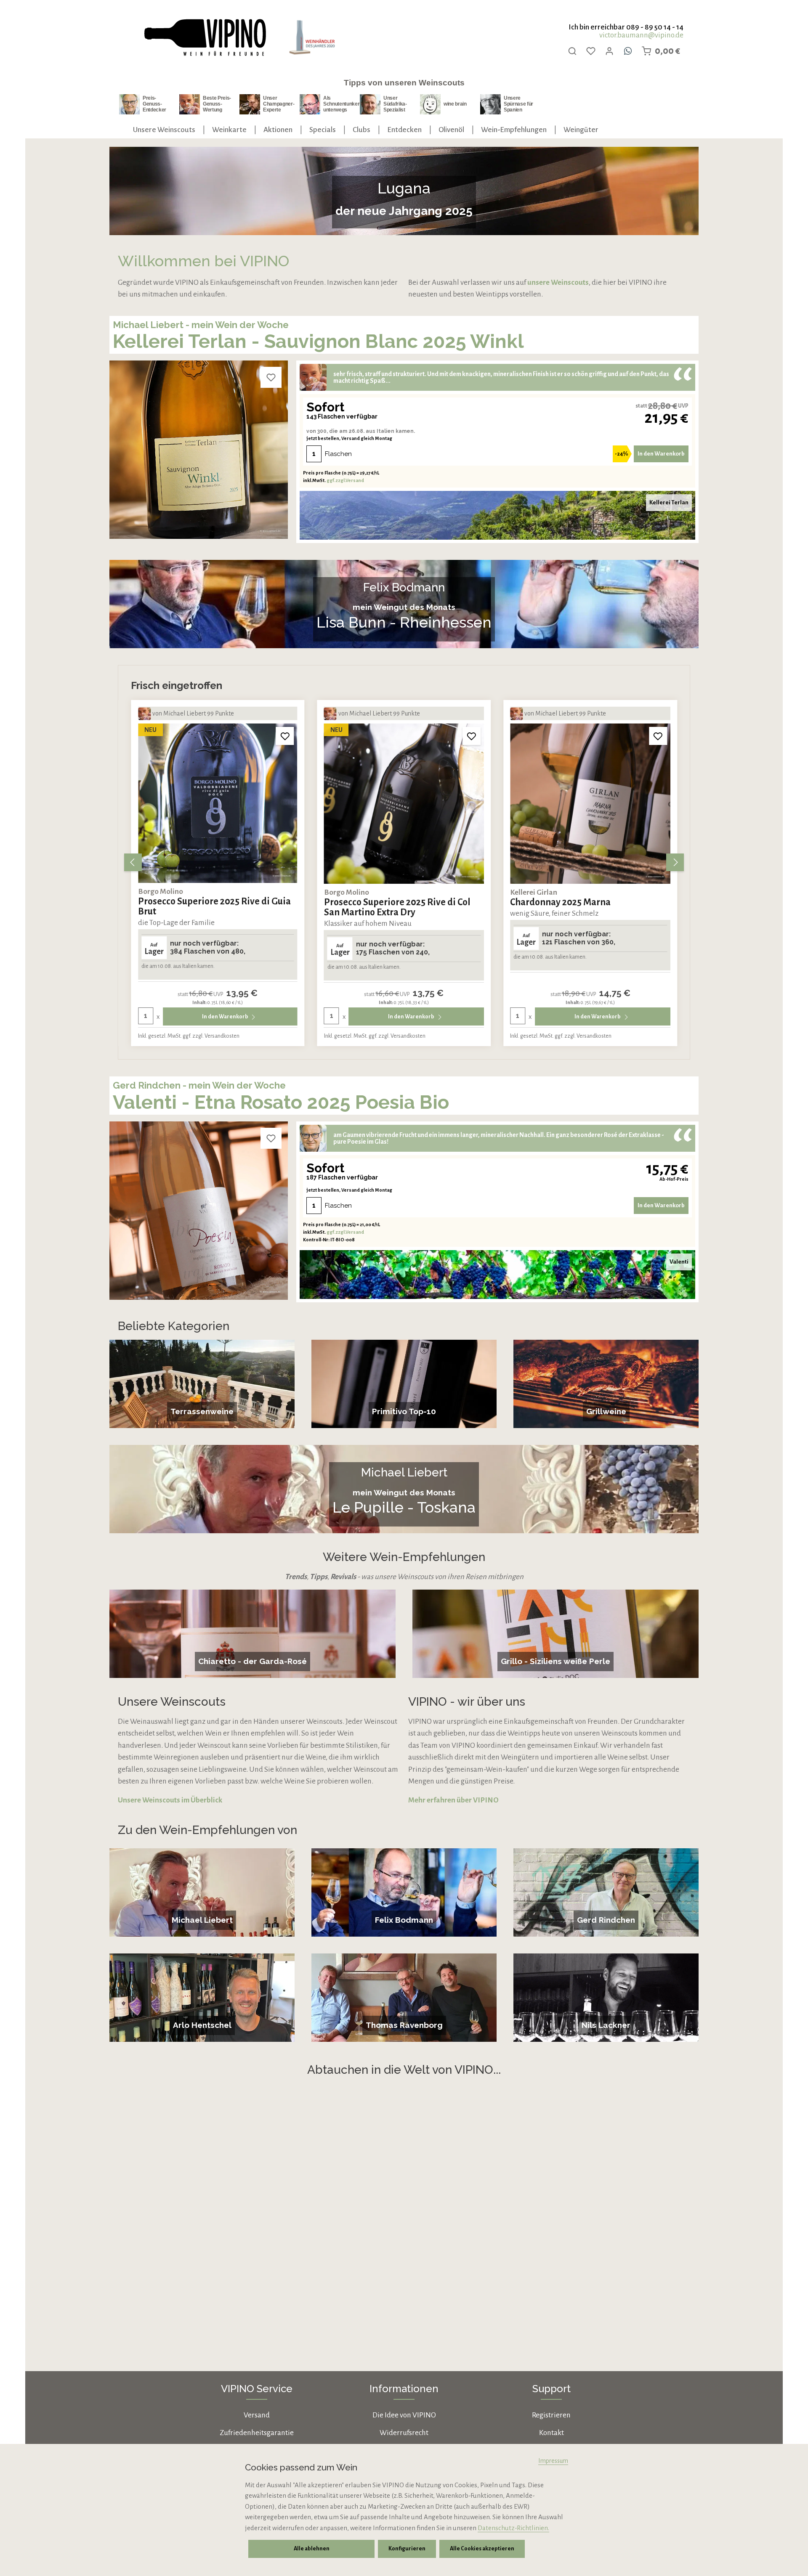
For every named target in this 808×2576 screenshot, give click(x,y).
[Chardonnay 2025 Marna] (404, 804)
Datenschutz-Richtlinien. (513, 2528)
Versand (257, 2415)
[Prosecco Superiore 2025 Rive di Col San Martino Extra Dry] (218, 804)
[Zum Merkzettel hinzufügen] (271, 377)
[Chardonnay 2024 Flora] (590, 804)
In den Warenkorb (661, 454)
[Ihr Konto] (609, 51)
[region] (404, 862)
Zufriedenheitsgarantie (257, 2433)
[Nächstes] (675, 862)
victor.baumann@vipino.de (641, 35)
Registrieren (551, 2415)
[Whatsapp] (628, 51)
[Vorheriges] (133, 862)
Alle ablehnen (312, 2549)
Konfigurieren (407, 2549)
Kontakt (552, 2433)
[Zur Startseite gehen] (205, 38)
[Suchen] (572, 51)
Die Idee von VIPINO (404, 2415)
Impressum (553, 2461)
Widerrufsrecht (404, 2433)
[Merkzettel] (591, 51)
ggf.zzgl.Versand (345, 480)
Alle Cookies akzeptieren (482, 2549)
